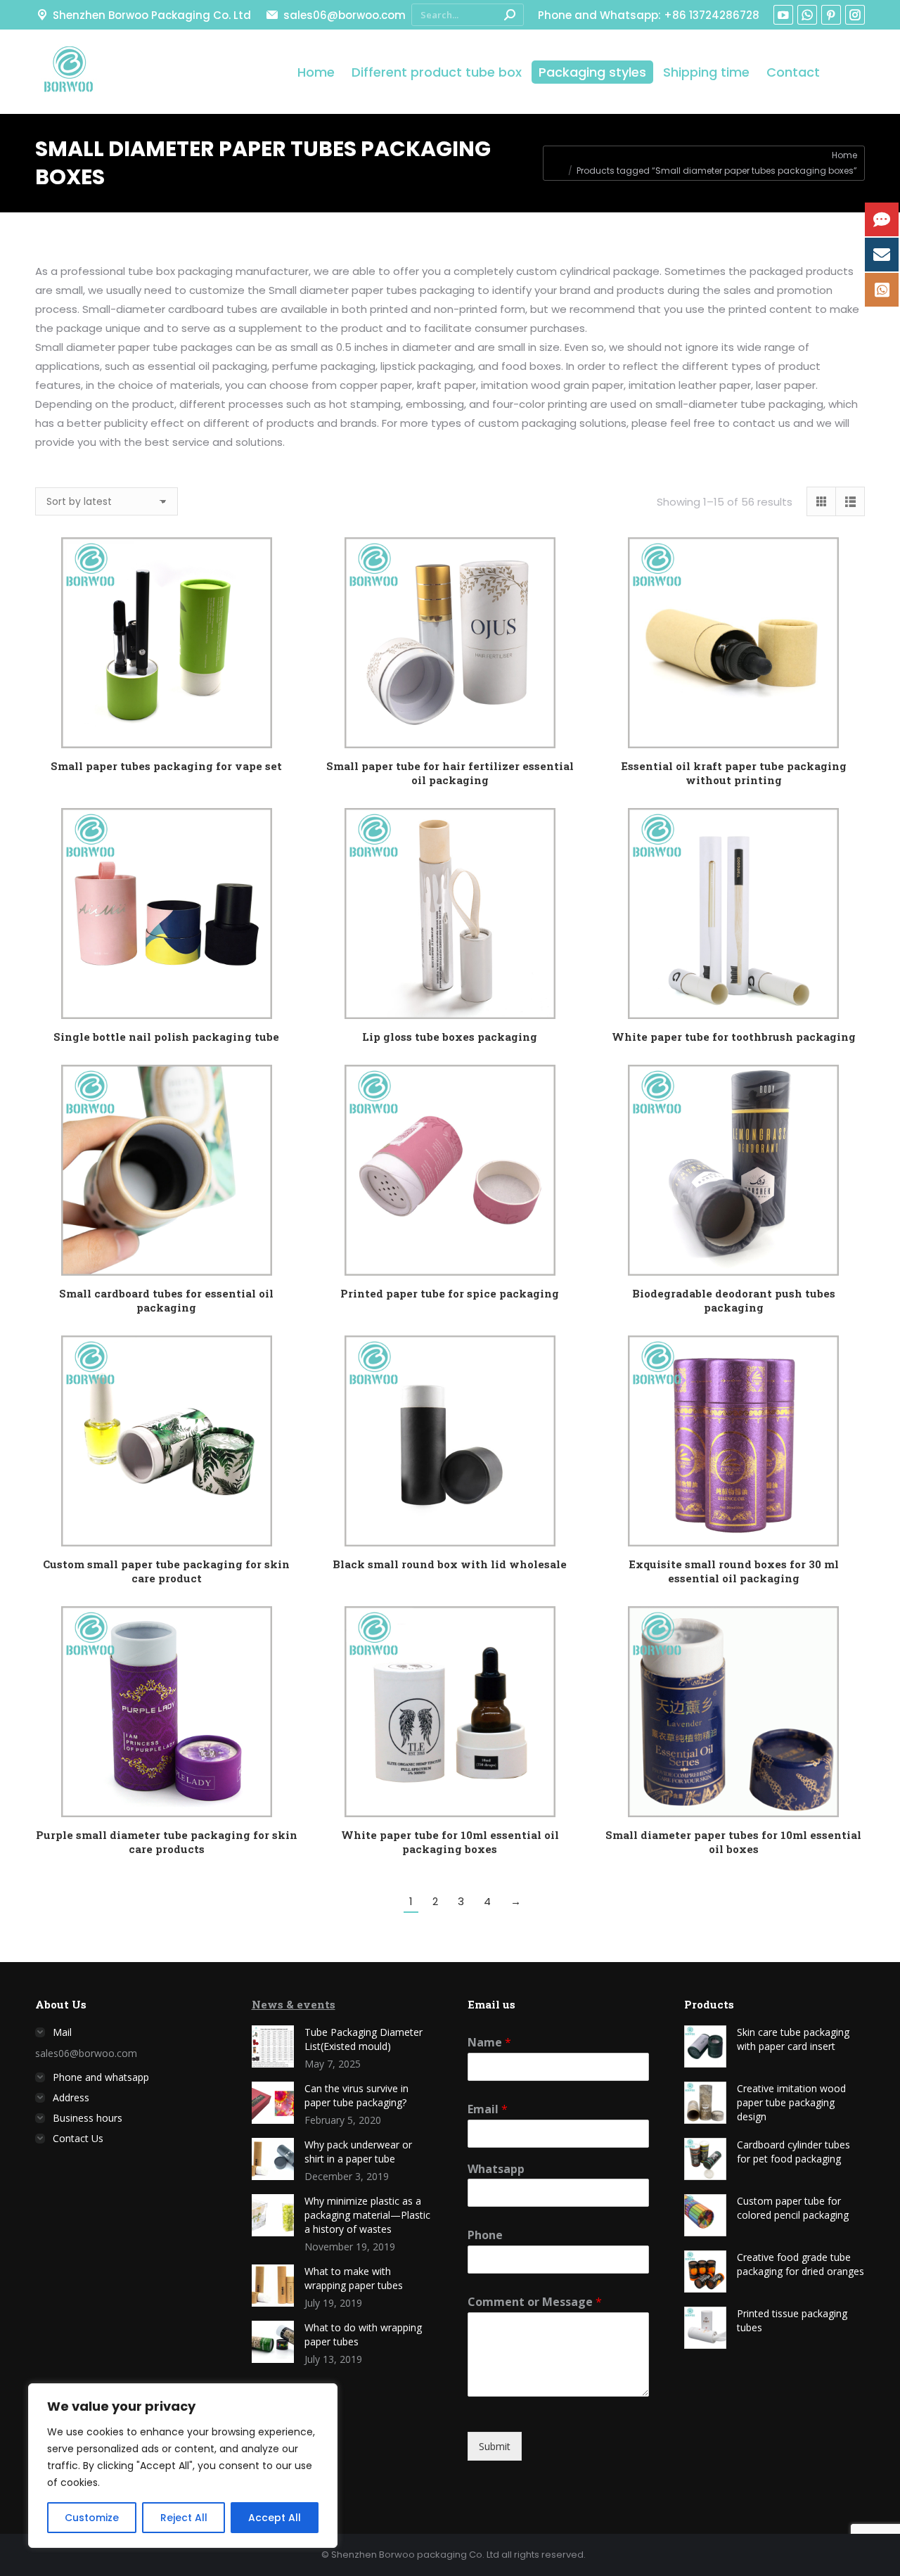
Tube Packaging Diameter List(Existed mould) (364, 2039)
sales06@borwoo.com (344, 15)
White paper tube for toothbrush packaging (734, 1037)
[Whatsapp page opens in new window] (807, 15)
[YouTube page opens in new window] (783, 15)
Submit (495, 2446)
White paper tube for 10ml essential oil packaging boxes (450, 1842)
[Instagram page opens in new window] (855, 15)
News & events (294, 2004)
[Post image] (273, 2046)
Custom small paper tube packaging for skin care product (166, 1571)
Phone (485, 2235)
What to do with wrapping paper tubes (363, 2334)
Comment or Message (535, 2302)
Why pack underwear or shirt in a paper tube (358, 2152)
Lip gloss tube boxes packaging (450, 1037)
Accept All (275, 2518)
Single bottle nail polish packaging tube (166, 1037)
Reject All (184, 2518)
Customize (92, 2518)
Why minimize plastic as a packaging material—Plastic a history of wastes (367, 2215)
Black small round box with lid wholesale (450, 1564)
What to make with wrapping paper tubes (354, 2278)
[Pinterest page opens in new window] (831, 15)
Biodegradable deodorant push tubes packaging (734, 1300)
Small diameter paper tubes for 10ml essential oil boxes (733, 1842)
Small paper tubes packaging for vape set (166, 766)
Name (489, 2043)
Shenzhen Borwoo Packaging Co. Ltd (152, 15)
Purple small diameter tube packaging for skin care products (167, 1842)
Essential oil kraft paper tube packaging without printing (734, 773)
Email (488, 2109)
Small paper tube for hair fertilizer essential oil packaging (450, 773)
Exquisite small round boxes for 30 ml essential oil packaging (734, 1571)
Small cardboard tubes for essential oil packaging (166, 1300)
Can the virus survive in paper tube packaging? (356, 2095)
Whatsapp (496, 2169)
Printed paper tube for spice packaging (450, 1293)
